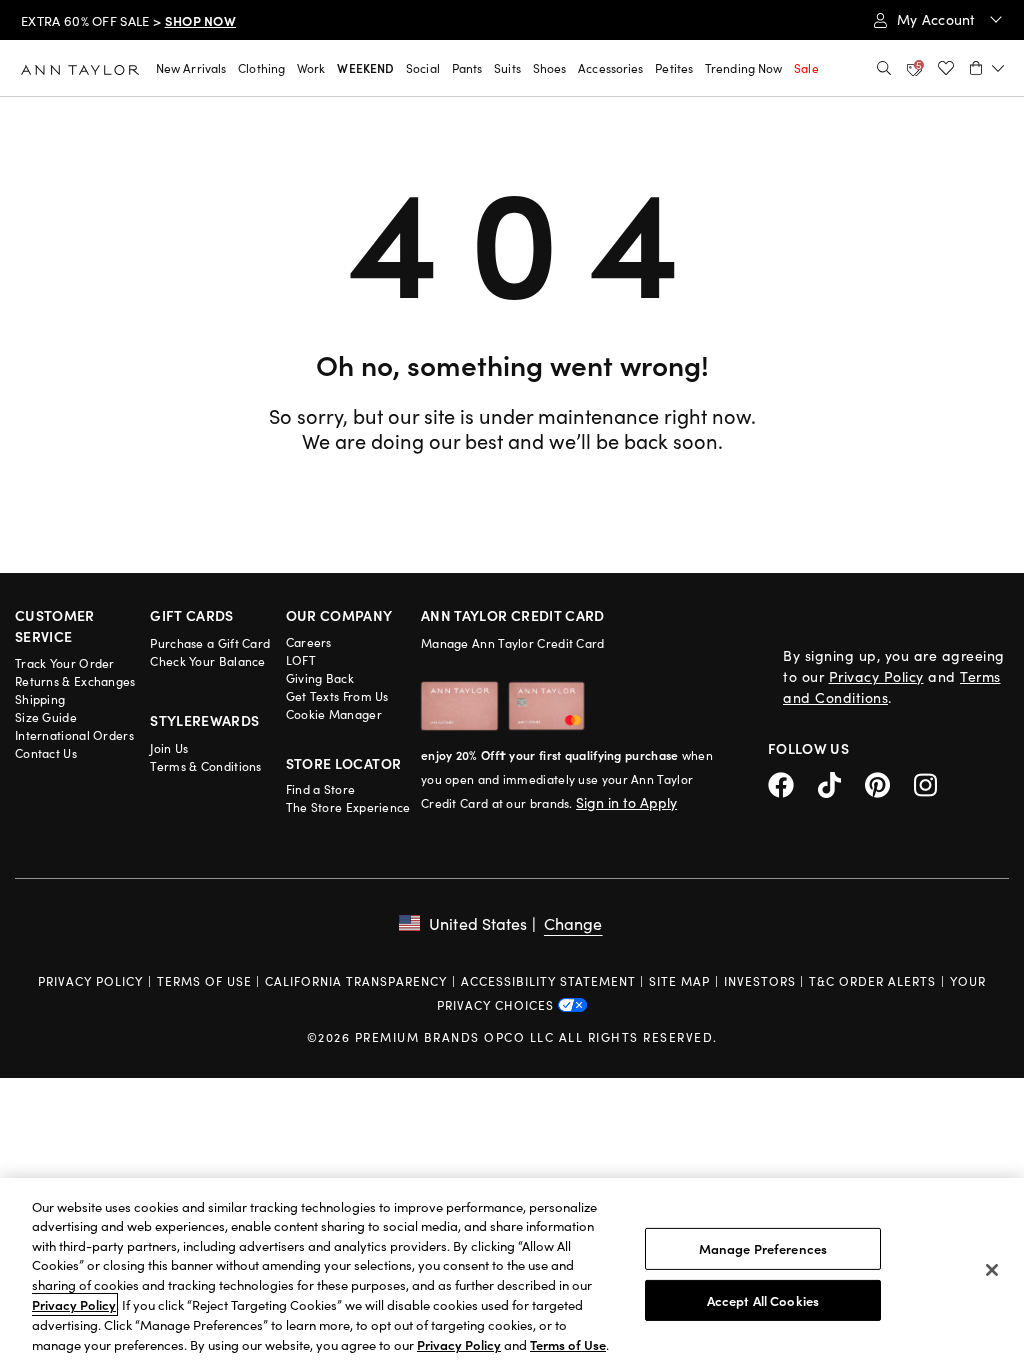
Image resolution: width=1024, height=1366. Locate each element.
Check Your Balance (207, 661)
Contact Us (46, 753)
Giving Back (320, 678)
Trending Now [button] (743, 68)
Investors (760, 981)
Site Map (679, 981)
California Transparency (356, 981)
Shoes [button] (550, 68)
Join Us (169, 748)
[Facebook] (793, 782)
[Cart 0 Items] (987, 68)
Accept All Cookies (763, 1299)
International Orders (74, 735)
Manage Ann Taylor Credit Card (513, 643)
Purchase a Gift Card (210, 643)
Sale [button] (806, 68)
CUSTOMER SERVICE (55, 625)
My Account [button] (938, 19)
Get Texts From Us (337, 696)
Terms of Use (204, 981)
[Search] (884, 68)
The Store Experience (348, 807)
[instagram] (933, 782)
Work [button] (311, 68)
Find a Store (321, 789)
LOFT (301, 660)
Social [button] (423, 68)
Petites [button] (674, 68)
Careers (309, 642)
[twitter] (841, 782)
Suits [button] (507, 68)
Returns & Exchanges (75, 681)
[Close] (992, 1270)
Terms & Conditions (205, 766)
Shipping (40, 699)
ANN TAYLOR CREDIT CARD (513, 615)
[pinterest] (889, 782)
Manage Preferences (763, 1248)
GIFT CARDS (192, 615)
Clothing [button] (261, 68)
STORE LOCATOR (344, 763)
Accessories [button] (610, 68)
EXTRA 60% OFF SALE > (128, 21)
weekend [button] (365, 68)
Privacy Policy (876, 676)
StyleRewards (204, 720)
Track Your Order (65, 663)
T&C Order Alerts (872, 981)
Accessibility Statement (548, 981)
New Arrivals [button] (191, 68)
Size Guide (46, 717)
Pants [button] (467, 68)
